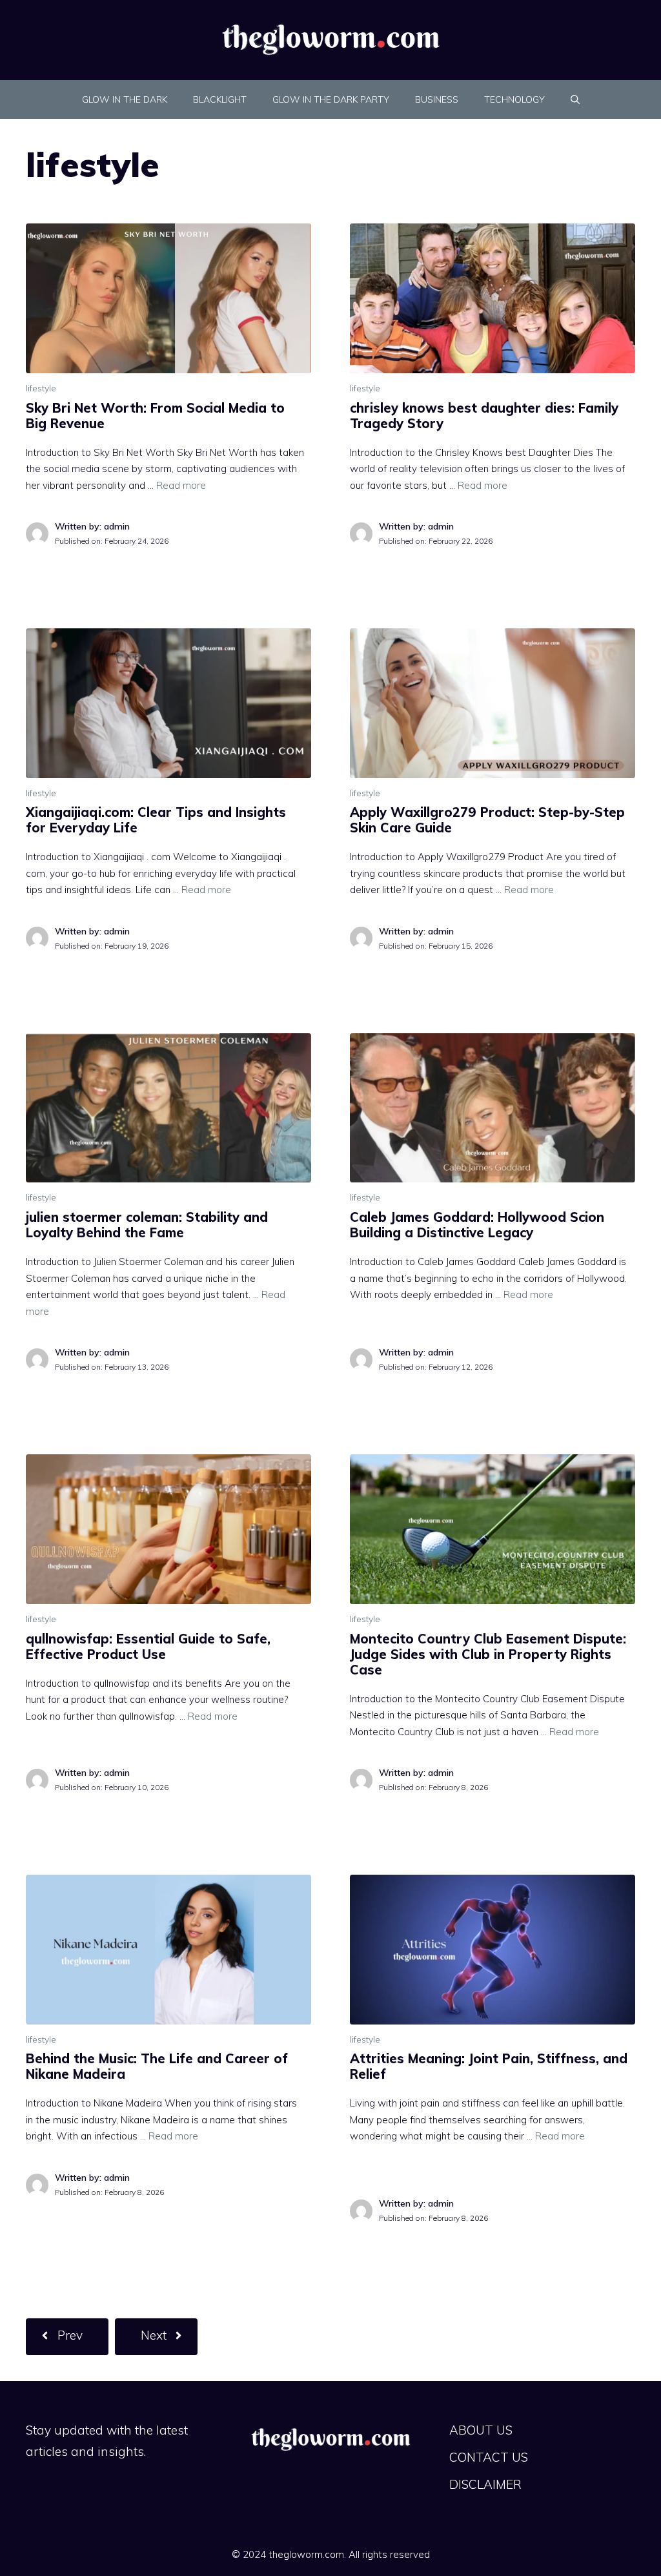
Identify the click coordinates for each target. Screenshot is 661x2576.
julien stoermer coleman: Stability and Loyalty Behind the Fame (147, 1225)
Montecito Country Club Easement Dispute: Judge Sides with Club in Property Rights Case (488, 1654)
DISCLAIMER (485, 2484)
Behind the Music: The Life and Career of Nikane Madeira (157, 2066)
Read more (181, 485)
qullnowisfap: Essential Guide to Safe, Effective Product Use (148, 1646)
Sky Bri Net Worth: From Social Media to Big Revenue (155, 416)
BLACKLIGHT (220, 99)
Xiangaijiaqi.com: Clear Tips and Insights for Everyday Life (156, 820)
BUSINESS (437, 99)
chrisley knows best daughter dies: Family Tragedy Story (484, 416)
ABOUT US (481, 2430)
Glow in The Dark (125, 99)
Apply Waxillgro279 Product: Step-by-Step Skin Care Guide (487, 820)
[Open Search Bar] (575, 99)
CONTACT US (489, 2457)
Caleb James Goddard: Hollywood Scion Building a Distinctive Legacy (477, 1225)
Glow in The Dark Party (331, 99)
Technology (514, 99)
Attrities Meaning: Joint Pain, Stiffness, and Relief (489, 2066)
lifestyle (41, 388)
